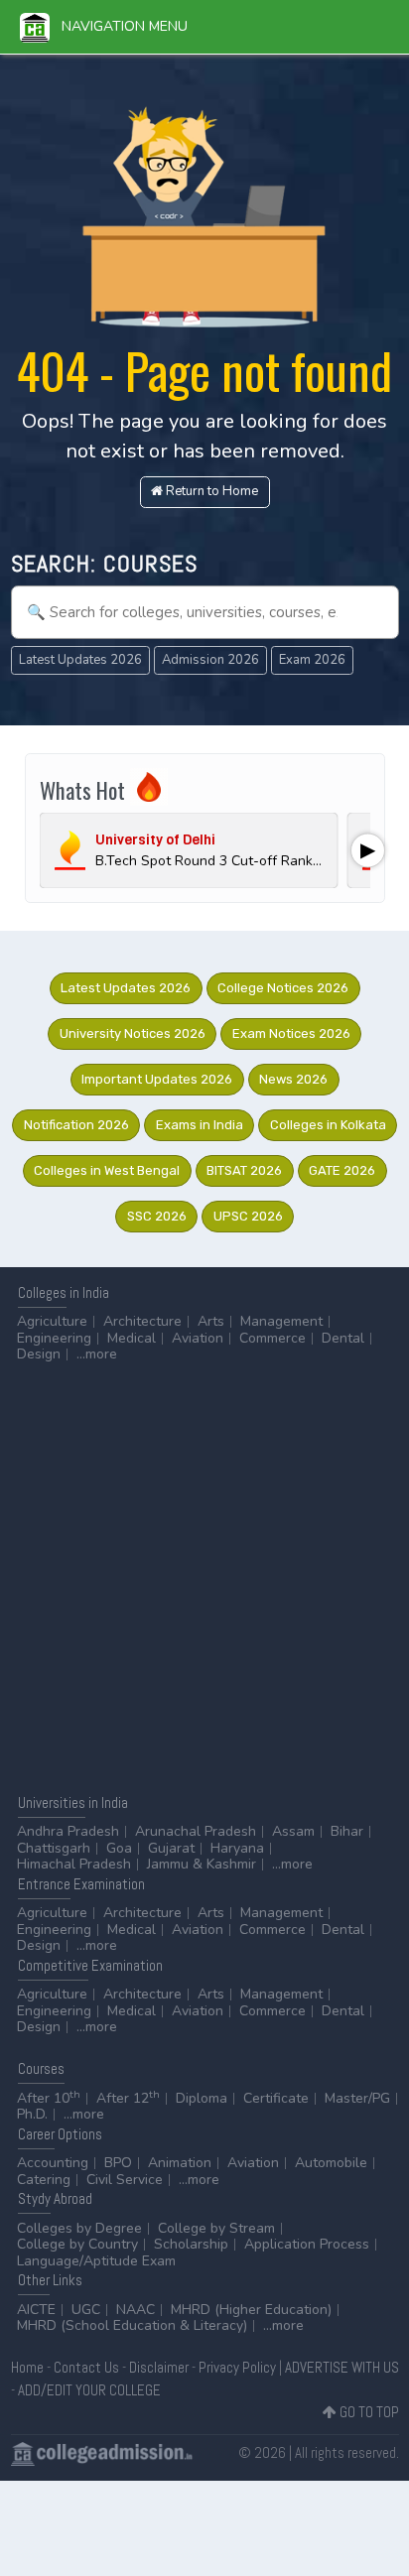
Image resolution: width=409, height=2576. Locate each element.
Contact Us (86, 2367)
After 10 (49, 2098)
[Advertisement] (204, 1578)
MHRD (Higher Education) (251, 2310)
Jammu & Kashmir (202, 1864)
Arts (211, 1321)
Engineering (54, 1338)
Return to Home (210, 491)
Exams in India (200, 1125)
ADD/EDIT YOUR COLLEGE (89, 2390)
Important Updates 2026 (157, 1079)
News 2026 (293, 1079)
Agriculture (52, 1321)
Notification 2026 (76, 1125)
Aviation (198, 1338)
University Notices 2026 (133, 1033)
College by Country (77, 2244)
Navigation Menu (119, 26)
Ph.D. (32, 2114)
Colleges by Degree (79, 2228)
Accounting (53, 2163)
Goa (119, 1848)
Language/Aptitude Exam (96, 2261)
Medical (132, 1338)
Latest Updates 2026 (80, 660)
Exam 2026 (312, 660)
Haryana (237, 1848)
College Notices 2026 (283, 988)
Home (27, 2367)
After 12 (128, 2098)
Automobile (331, 2163)
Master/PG (357, 2098)
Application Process (307, 2244)
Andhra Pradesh (68, 1831)
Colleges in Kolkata (328, 1125)
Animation (180, 2163)
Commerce (273, 1338)
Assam (293, 1831)
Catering (44, 2180)
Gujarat (171, 1848)
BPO (118, 2163)
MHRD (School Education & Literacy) (132, 2325)
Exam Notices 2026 (291, 1033)
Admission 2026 (210, 660)
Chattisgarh (54, 1848)
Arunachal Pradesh (196, 1831)
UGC (86, 2310)
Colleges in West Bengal (107, 1170)
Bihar (347, 1831)
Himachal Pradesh (74, 1864)
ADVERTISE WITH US (342, 2367)
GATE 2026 (342, 1170)
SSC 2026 (157, 1216)
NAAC (136, 2310)
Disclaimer (159, 2367)
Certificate (276, 2098)
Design (39, 1354)
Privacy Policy (237, 2367)
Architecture (142, 1321)
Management (281, 1321)
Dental (343, 1338)
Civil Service (125, 2180)
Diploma (202, 2098)
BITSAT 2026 (244, 1170)
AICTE (36, 2310)
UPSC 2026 (248, 1216)
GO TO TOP (368, 2412)
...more (97, 1354)
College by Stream (216, 2228)
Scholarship (191, 2244)
